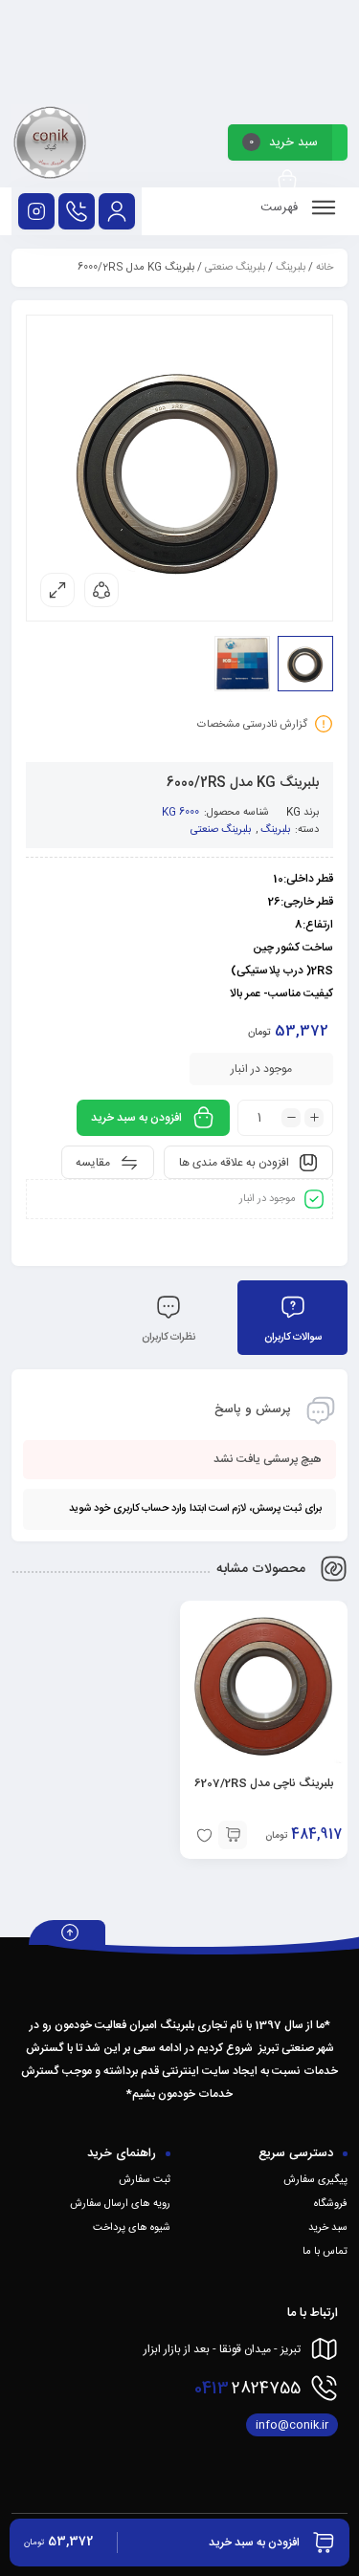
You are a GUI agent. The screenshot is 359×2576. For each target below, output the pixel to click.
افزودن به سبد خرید (136, 1118)
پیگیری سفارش (315, 2180)
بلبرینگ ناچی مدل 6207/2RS (264, 1783)
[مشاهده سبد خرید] (287, 181)
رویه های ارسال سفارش (120, 2204)
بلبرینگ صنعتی (235, 268)
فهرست (281, 207)
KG (293, 813)
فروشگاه (331, 2204)
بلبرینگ (291, 268)
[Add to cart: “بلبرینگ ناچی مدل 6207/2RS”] (233, 1835)
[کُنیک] (50, 146)
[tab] (292, 1318)
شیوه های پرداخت (132, 2228)
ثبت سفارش (145, 2180)
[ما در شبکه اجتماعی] (36, 211)
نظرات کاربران (168, 1338)
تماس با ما (325, 2252)
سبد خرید (328, 2228)
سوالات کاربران (293, 1338)
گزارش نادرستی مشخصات (252, 725)
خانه (325, 268)
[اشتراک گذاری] (101, 590)
